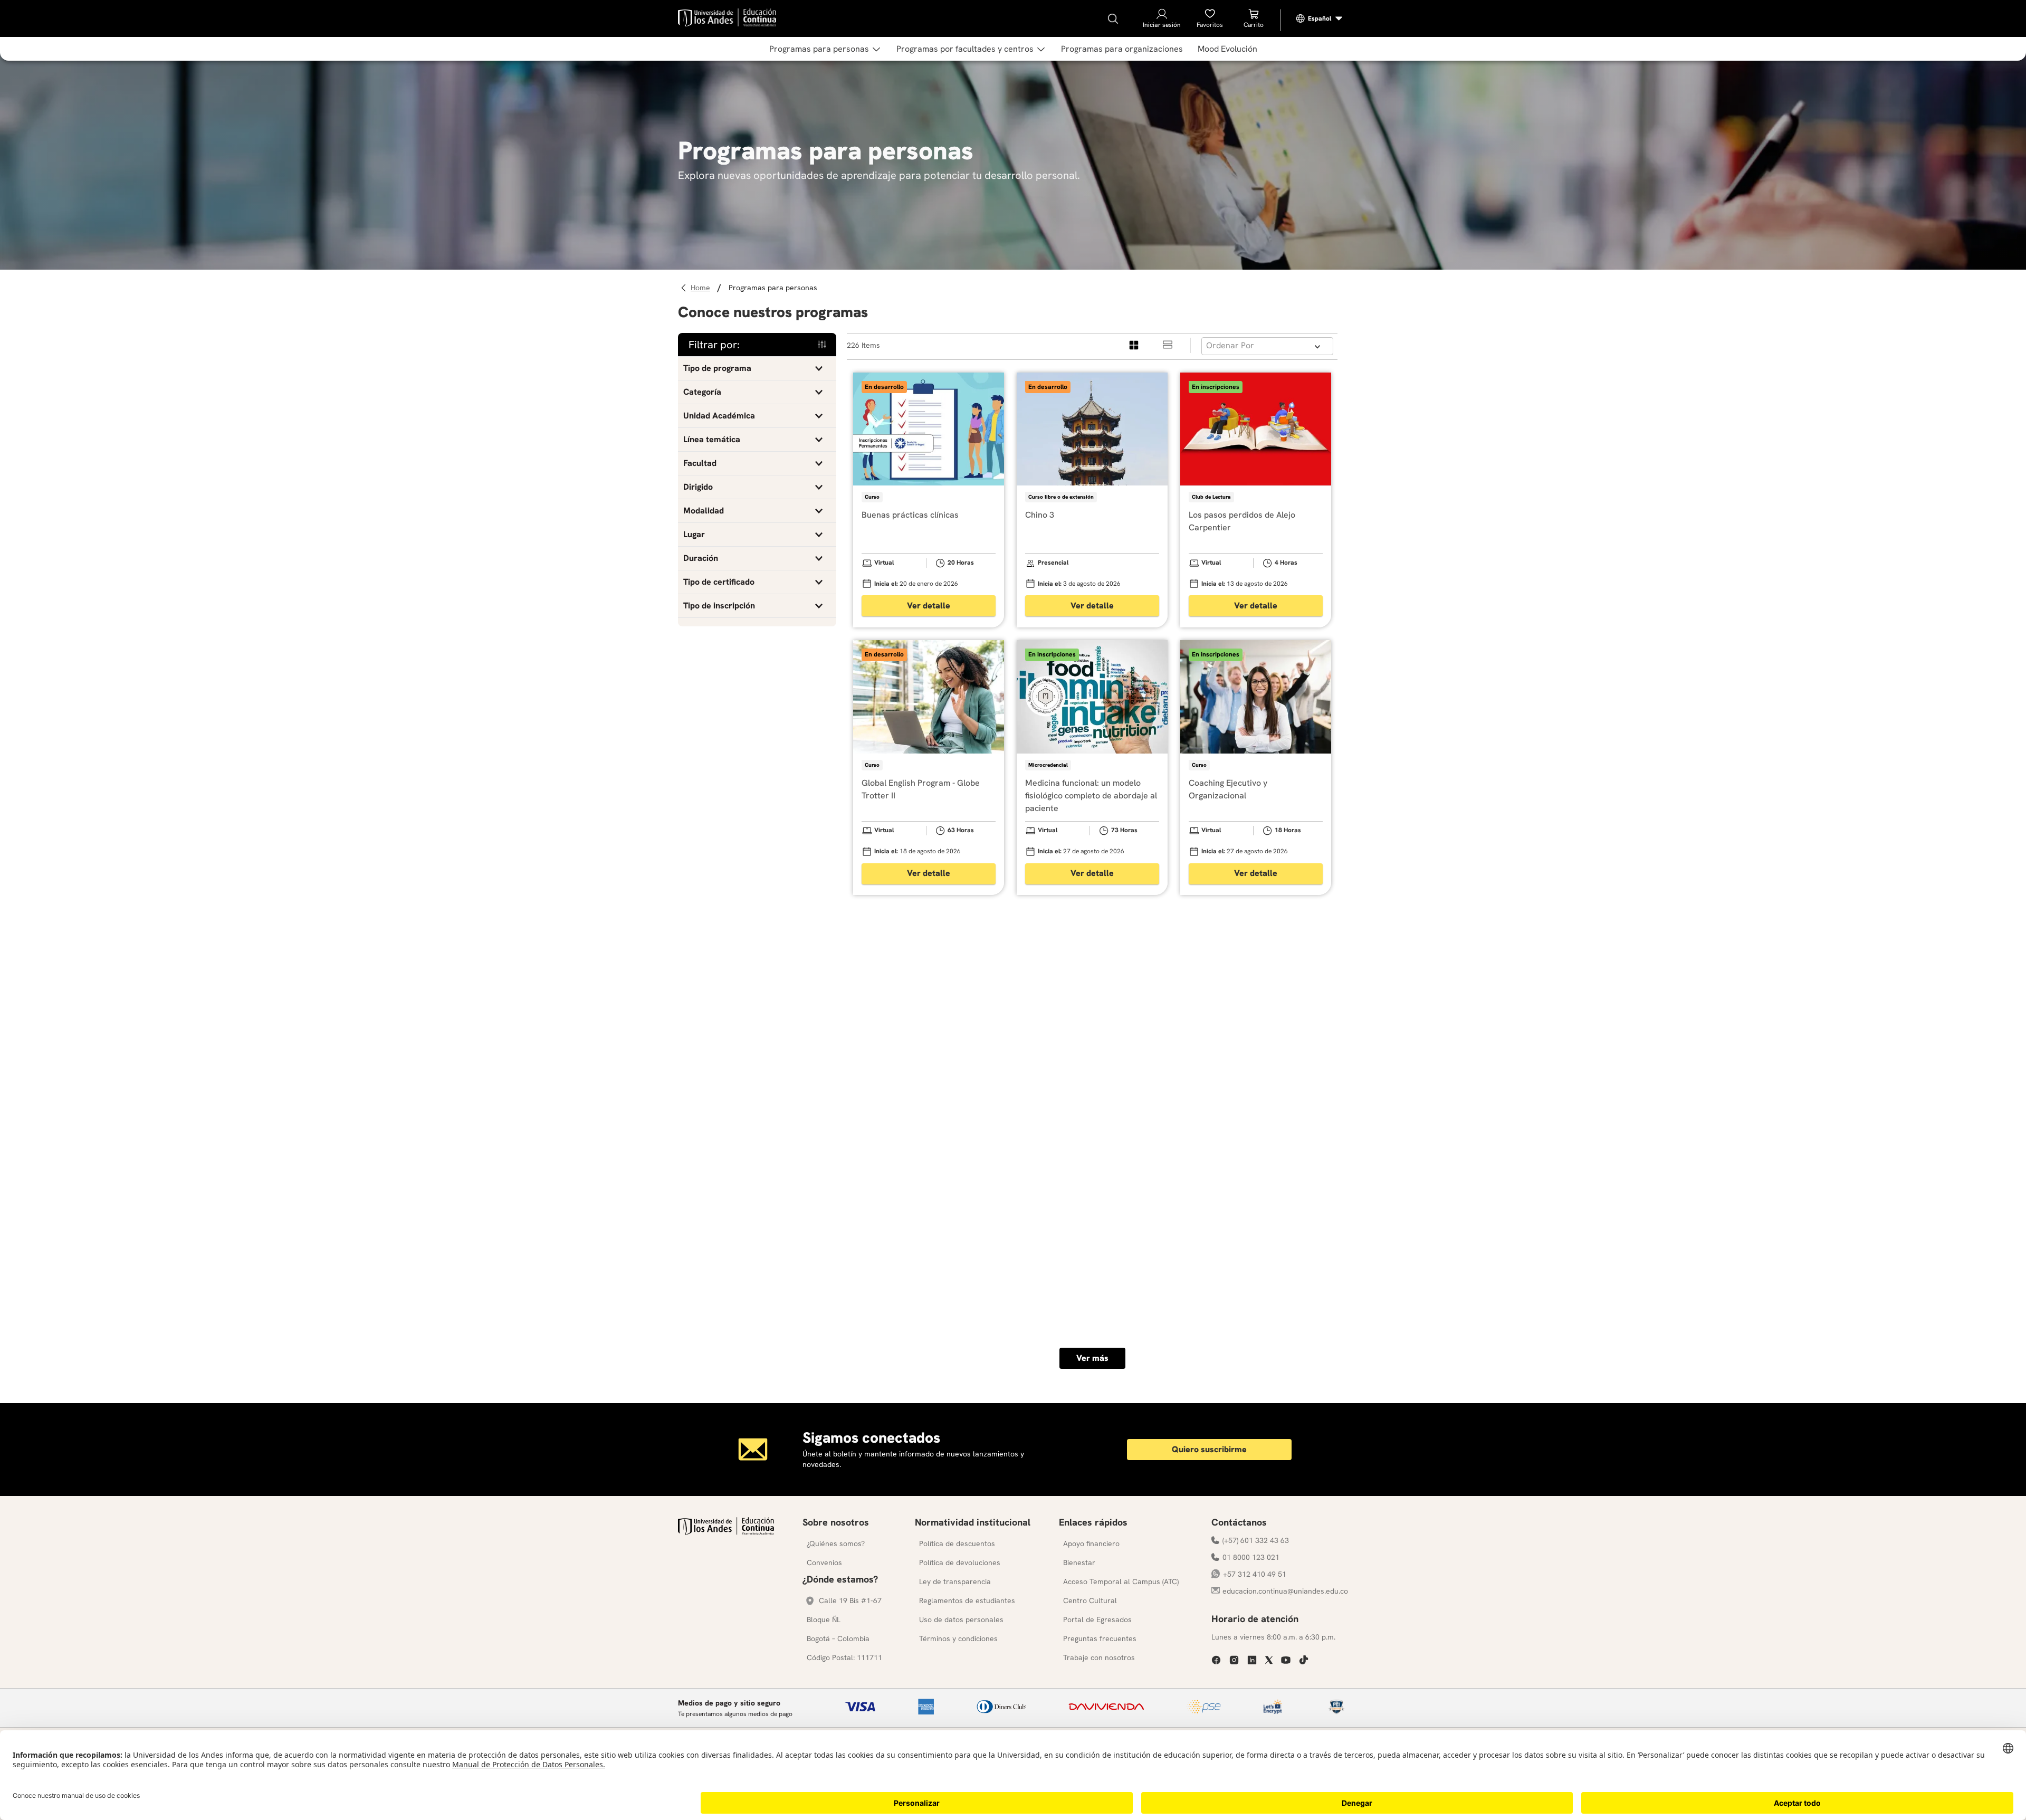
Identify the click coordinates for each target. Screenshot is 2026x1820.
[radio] (1134, 345)
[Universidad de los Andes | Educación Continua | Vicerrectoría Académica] (726, 1532)
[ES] (1320, 18)
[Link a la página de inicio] (702, 288)
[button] (757, 368)
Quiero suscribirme (1209, 1449)
